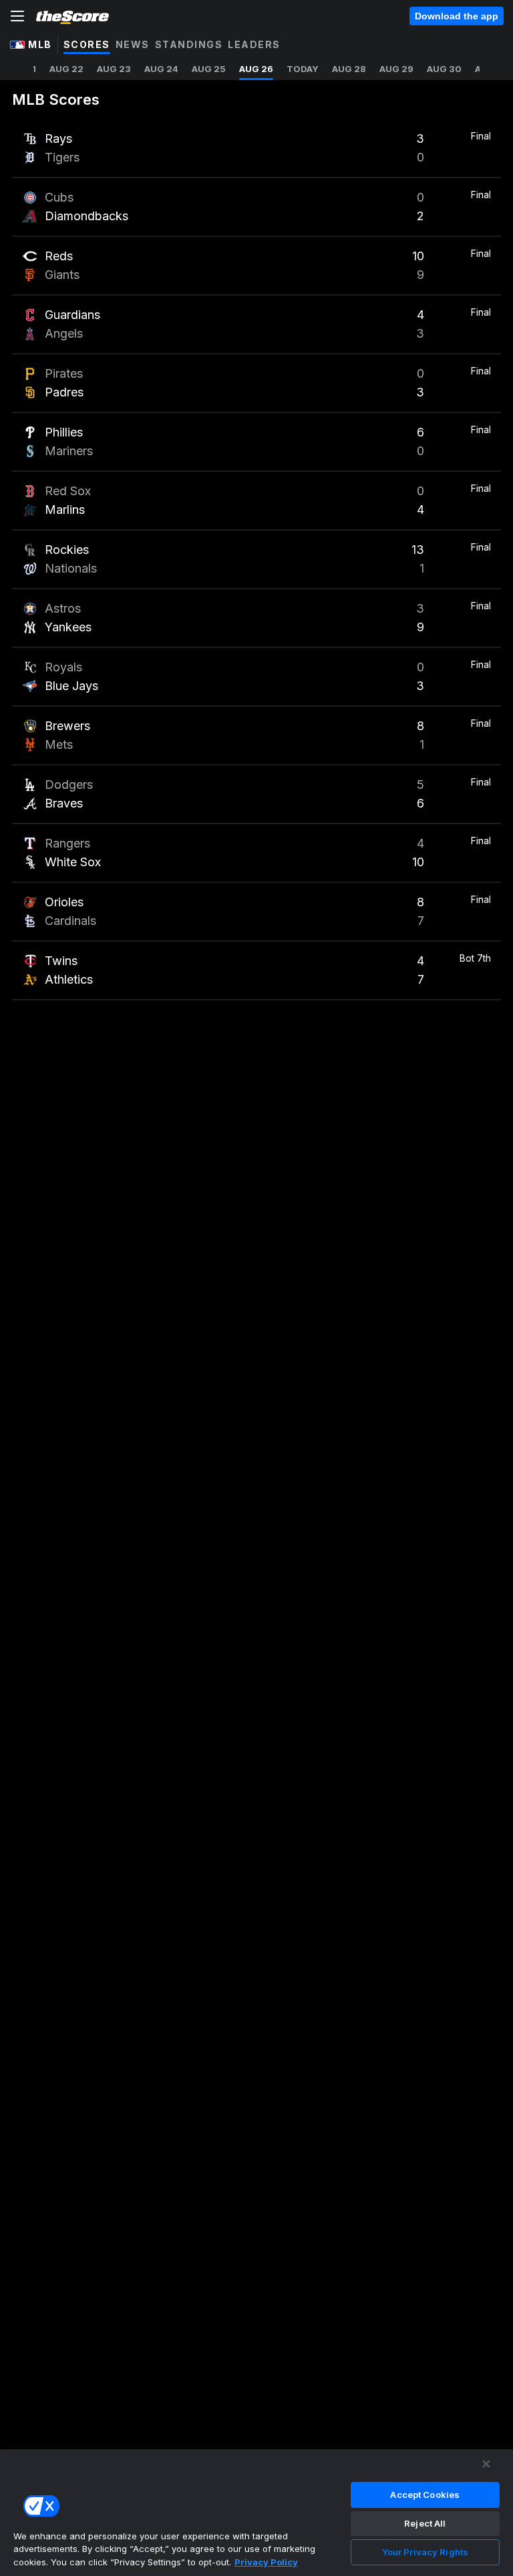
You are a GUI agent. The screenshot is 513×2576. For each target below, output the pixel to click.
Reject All (425, 2523)
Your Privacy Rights (425, 2552)
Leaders (254, 44)
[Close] (486, 2464)
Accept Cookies (425, 2495)
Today (303, 69)
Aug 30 (444, 69)
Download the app (457, 16)
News (133, 44)
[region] (256, 2512)
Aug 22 (66, 69)
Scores (87, 44)
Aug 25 (209, 69)
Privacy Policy (266, 2562)
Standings (189, 44)
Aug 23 (114, 69)
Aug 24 (161, 69)
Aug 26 (256, 69)
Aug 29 (396, 69)
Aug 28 (349, 69)
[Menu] (17, 16)
